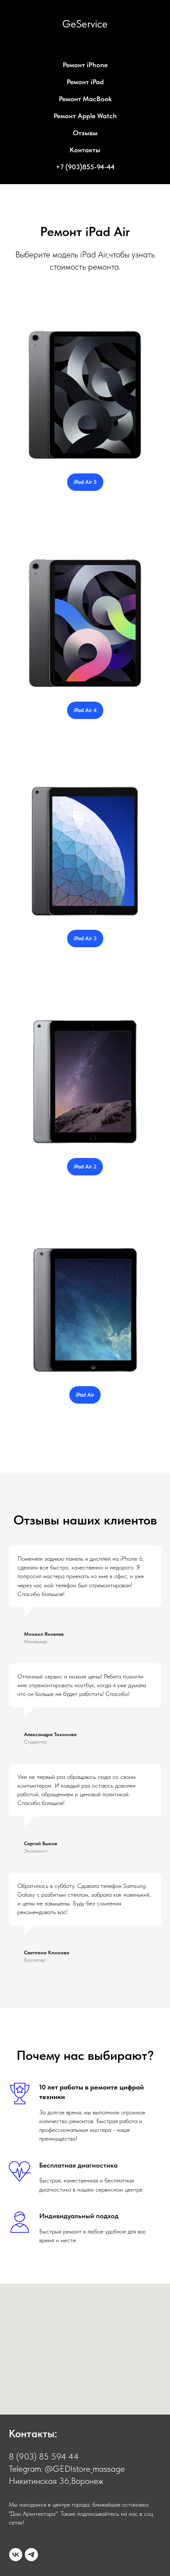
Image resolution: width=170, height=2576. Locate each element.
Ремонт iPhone (85, 65)
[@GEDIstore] (31, 2555)
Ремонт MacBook (85, 99)
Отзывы (85, 133)
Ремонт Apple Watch (85, 116)
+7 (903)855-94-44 (85, 167)
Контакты (85, 150)
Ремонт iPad (85, 82)
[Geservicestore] (16, 2555)
